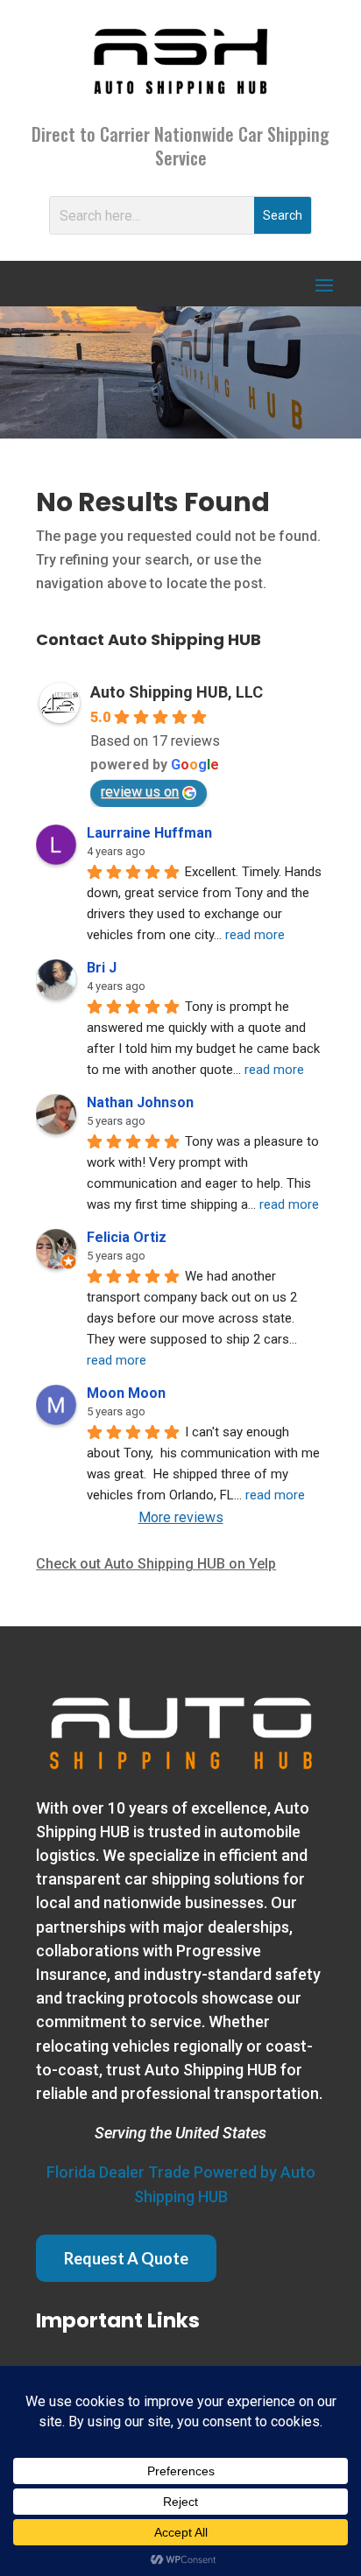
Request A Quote (126, 2258)
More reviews (181, 1517)
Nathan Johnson (140, 1102)
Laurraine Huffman (149, 833)
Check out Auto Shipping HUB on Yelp (156, 1564)
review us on (140, 792)
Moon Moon (126, 1393)
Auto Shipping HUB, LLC (177, 692)
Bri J (102, 968)
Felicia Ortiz (127, 1237)
